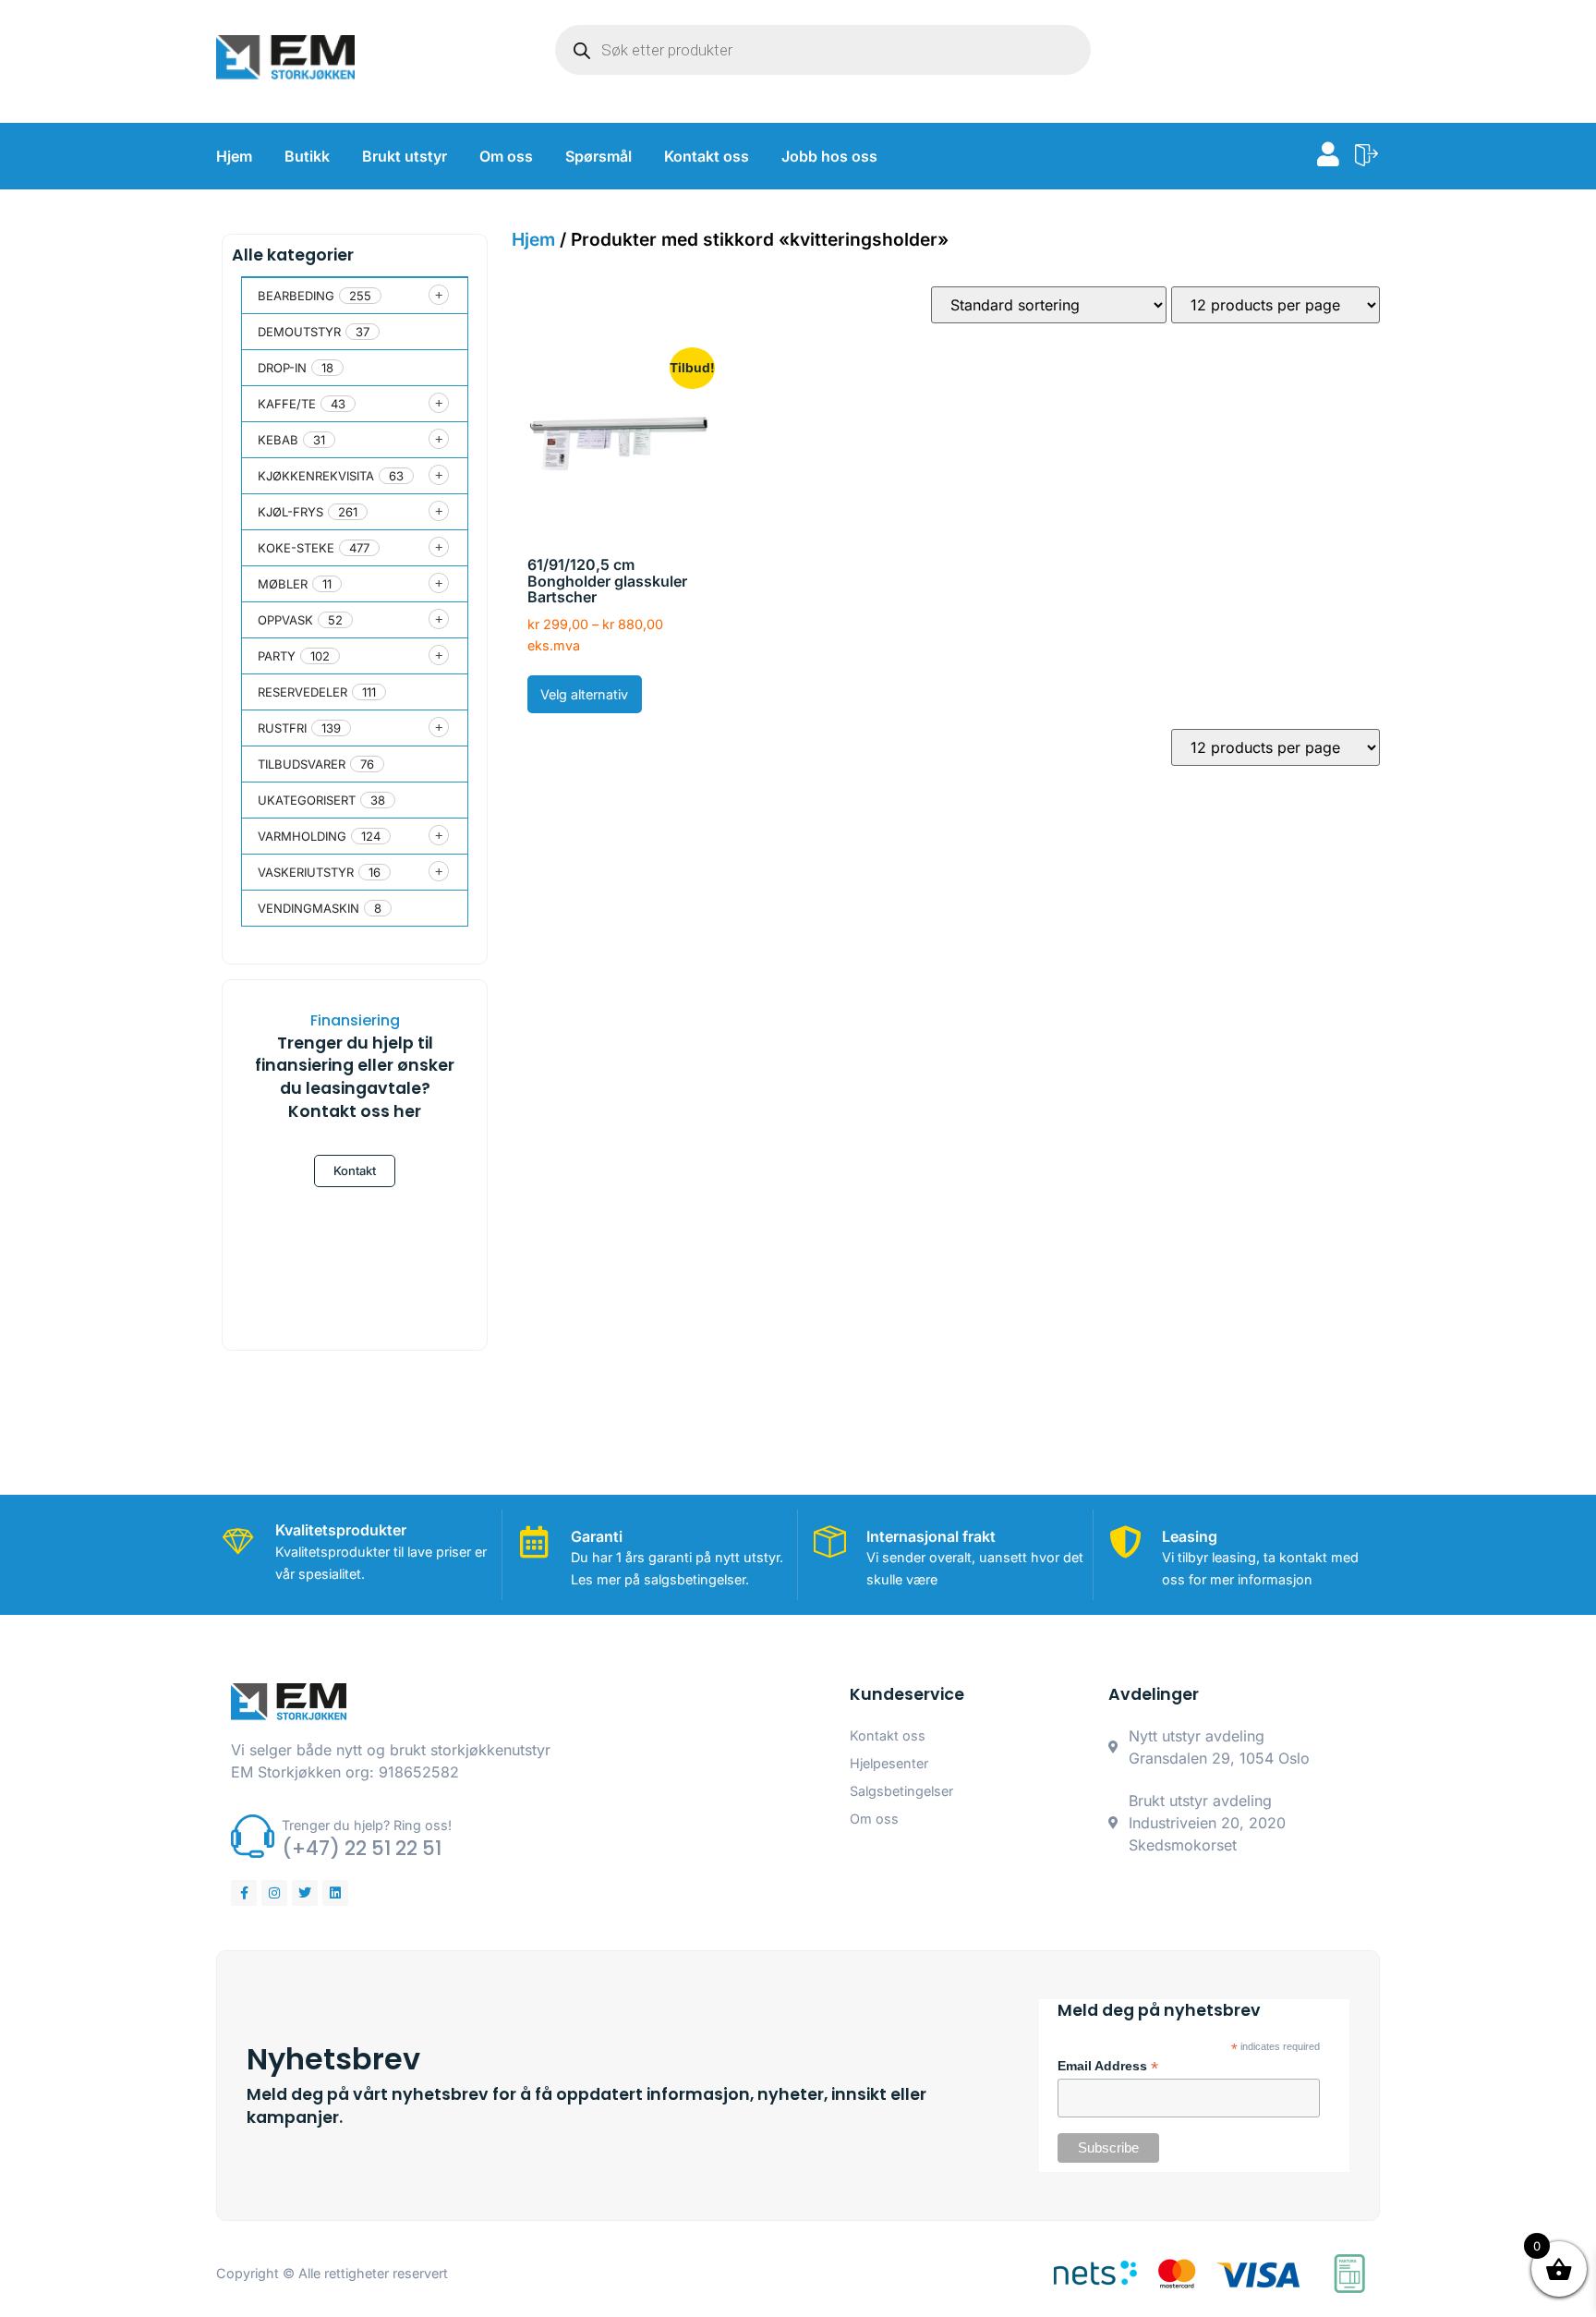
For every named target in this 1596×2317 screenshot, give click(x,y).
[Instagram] (274, 1893)
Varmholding (302, 836)
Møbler (283, 584)
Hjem (234, 156)
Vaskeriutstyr (306, 872)
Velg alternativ (584, 694)
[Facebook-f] (244, 1893)
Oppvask (285, 620)
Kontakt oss (707, 156)
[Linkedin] (335, 1893)
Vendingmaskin (308, 908)
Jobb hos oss (829, 156)
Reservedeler (302, 692)
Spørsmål (598, 156)
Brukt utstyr (405, 156)
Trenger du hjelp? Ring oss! (367, 1825)
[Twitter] (305, 1893)
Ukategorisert (307, 800)
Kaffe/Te (287, 404)
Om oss (506, 156)
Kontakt (355, 1171)
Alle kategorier (293, 255)
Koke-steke (296, 548)
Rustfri (282, 728)
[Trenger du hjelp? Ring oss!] (253, 1836)
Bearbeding (296, 296)
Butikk (307, 156)
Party (277, 656)
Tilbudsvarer (302, 764)
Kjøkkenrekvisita (316, 476)
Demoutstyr (299, 332)
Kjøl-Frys (290, 512)
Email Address (1108, 2067)
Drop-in (282, 368)
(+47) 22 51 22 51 (362, 1848)
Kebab (278, 440)
